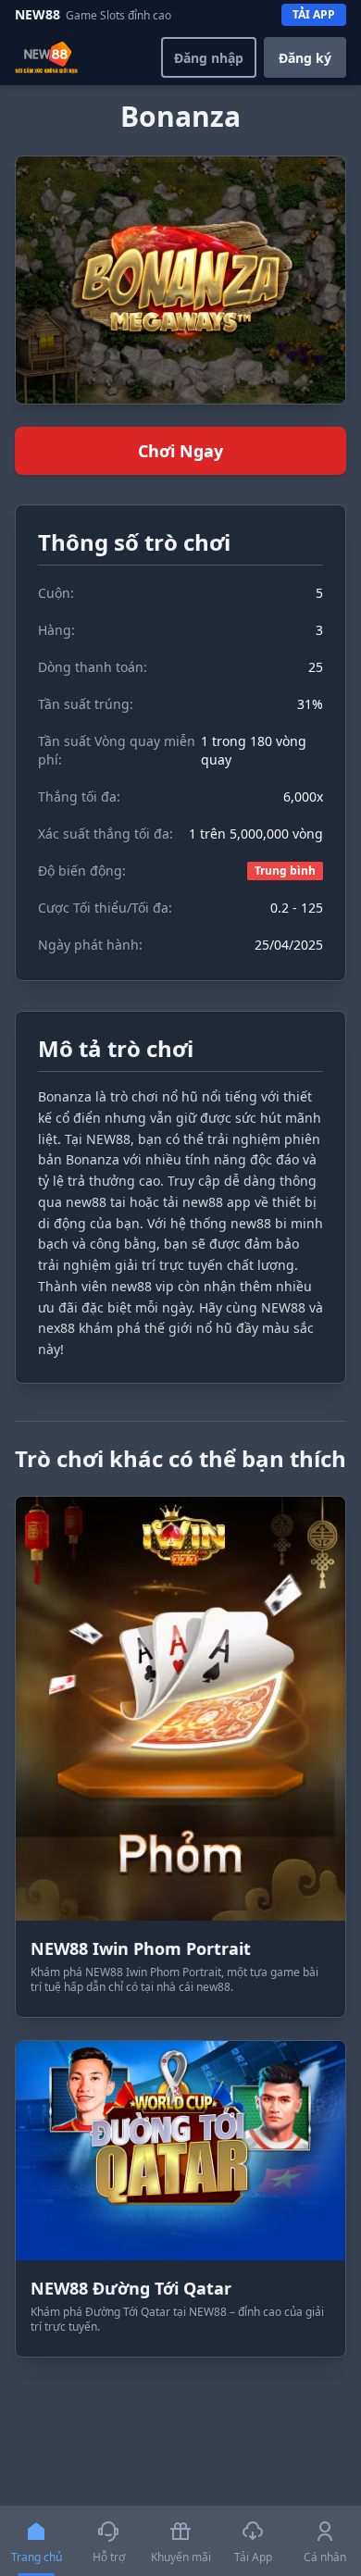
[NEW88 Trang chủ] (46, 57)
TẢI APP (314, 14)
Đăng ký (305, 58)
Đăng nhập (209, 58)
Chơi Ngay (180, 451)
